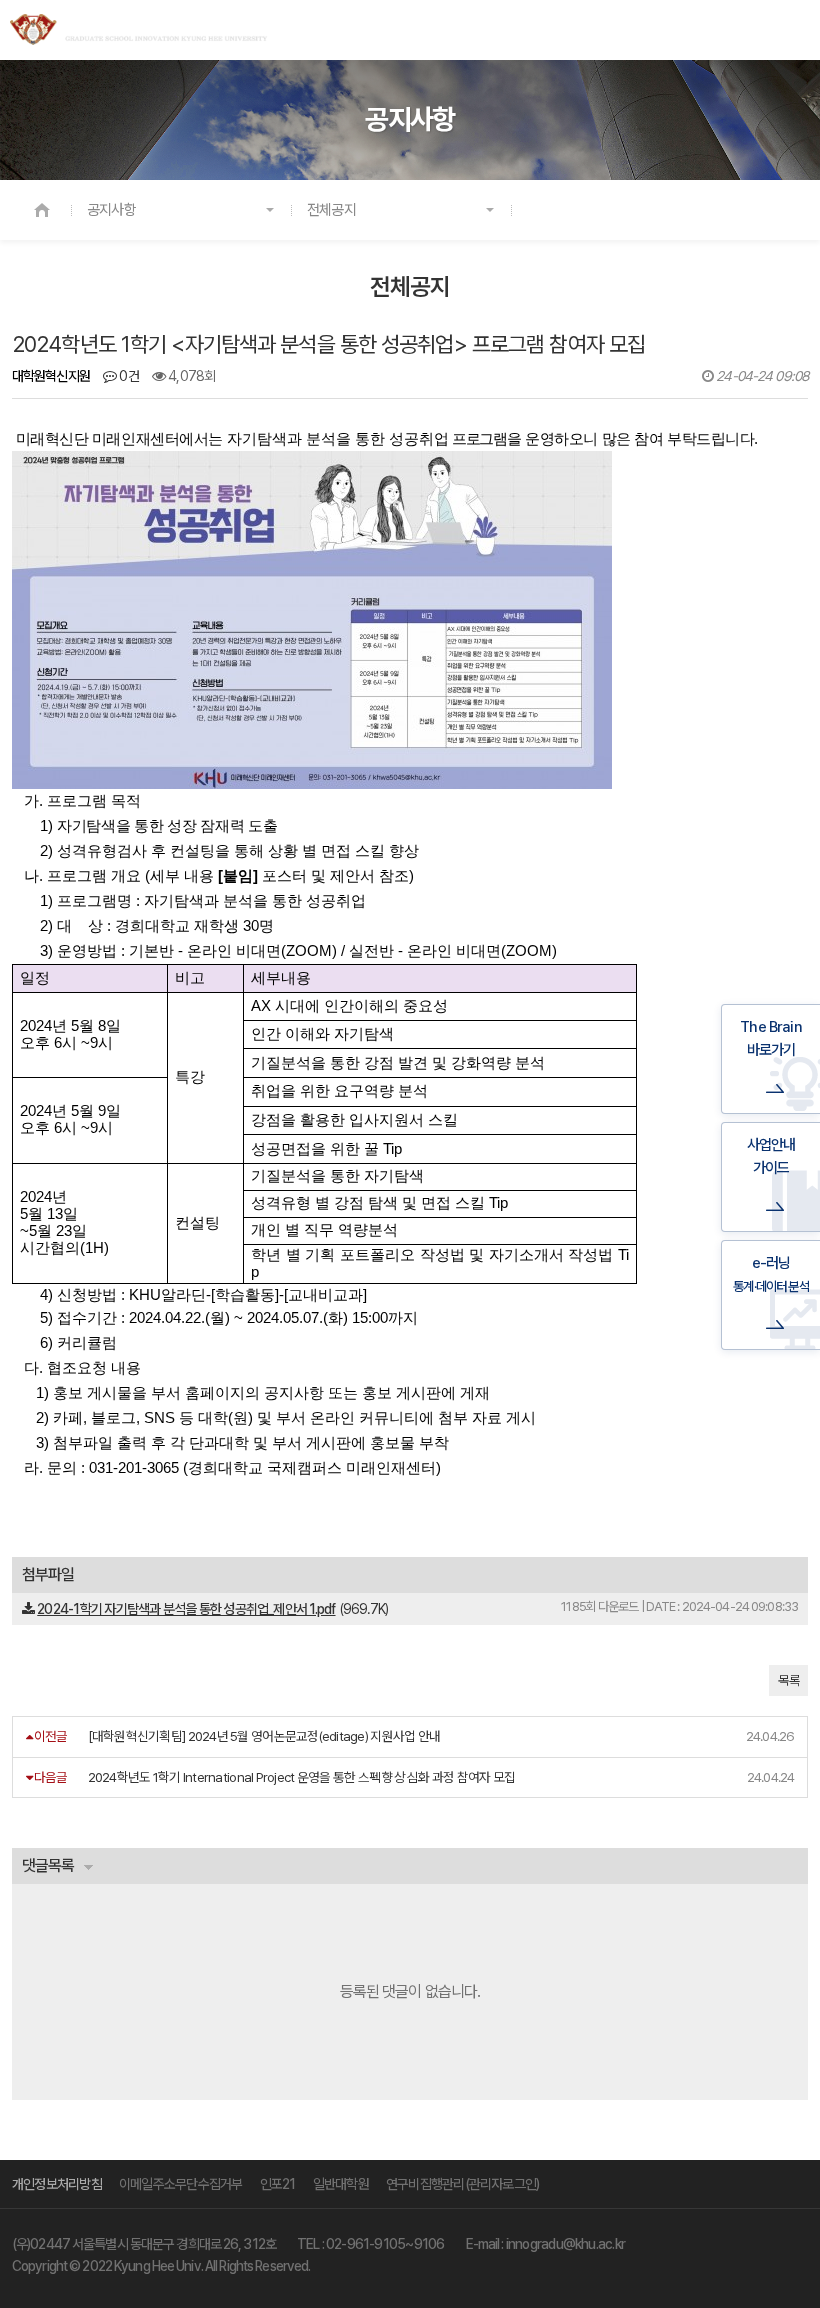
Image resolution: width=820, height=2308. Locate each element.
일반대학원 (341, 2184)
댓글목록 (48, 1865)
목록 (788, 1680)
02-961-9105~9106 (385, 2244)
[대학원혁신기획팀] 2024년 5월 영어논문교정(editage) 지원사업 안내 (264, 1736)
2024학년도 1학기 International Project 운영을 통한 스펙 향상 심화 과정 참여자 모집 (302, 1777)
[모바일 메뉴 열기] (794, 31)
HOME (42, 210)
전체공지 (331, 210)
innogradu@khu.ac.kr (565, 2244)
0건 (127, 376)
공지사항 (111, 210)
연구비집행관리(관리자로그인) (462, 2184)
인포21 (278, 2184)
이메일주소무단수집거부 (181, 2184)
